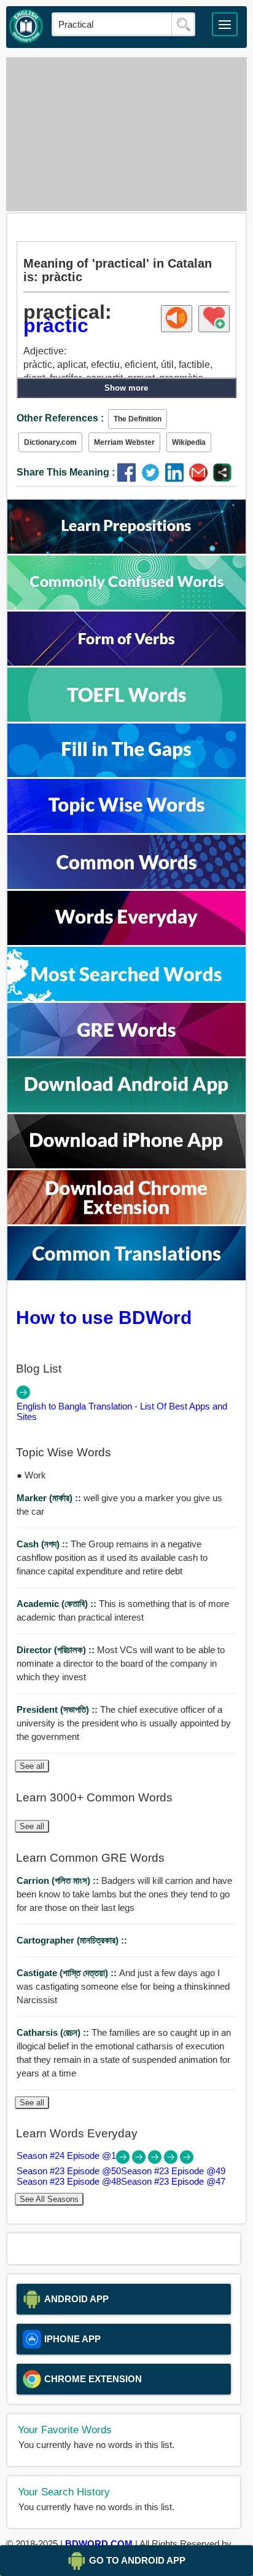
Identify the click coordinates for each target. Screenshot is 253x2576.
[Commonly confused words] (126, 606)
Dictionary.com (50, 442)
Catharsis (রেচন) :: (54, 2032)
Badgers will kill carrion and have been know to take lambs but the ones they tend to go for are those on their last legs (124, 1894)
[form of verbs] (126, 662)
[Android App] (126, 1109)
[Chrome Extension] (126, 1221)
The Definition (138, 419)
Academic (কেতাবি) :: (58, 1604)
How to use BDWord (104, 1317)
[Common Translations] (126, 1277)
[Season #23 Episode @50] (140, 2160)
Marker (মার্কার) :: (50, 1498)
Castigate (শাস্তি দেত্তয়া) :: (68, 1973)
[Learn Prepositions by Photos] (126, 550)
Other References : (60, 418)
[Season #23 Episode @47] (187, 2160)
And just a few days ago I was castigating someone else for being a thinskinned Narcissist (123, 1986)
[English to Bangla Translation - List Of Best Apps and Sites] (23, 1396)
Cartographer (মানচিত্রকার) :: (72, 1940)
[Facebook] (129, 478)
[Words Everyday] (126, 942)
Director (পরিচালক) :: (57, 1650)
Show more (126, 388)
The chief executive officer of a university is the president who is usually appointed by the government (124, 1723)
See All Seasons (49, 2199)
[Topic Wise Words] (126, 830)
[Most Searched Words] (126, 998)
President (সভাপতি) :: (58, 1709)
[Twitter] (153, 478)
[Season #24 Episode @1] (124, 2160)
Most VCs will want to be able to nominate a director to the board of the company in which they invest (121, 1663)
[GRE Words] (126, 1053)
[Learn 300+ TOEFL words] (126, 718)
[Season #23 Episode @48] (172, 2160)
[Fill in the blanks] (126, 774)
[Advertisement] (126, 134)
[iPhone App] (126, 1165)
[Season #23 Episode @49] (156, 2160)
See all (32, 1766)
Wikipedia (189, 442)
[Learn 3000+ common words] (126, 886)
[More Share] (222, 478)
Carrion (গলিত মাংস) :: (59, 1880)
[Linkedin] (177, 478)
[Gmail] (201, 478)
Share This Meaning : (66, 472)
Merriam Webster (124, 442)
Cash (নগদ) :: (44, 1544)
